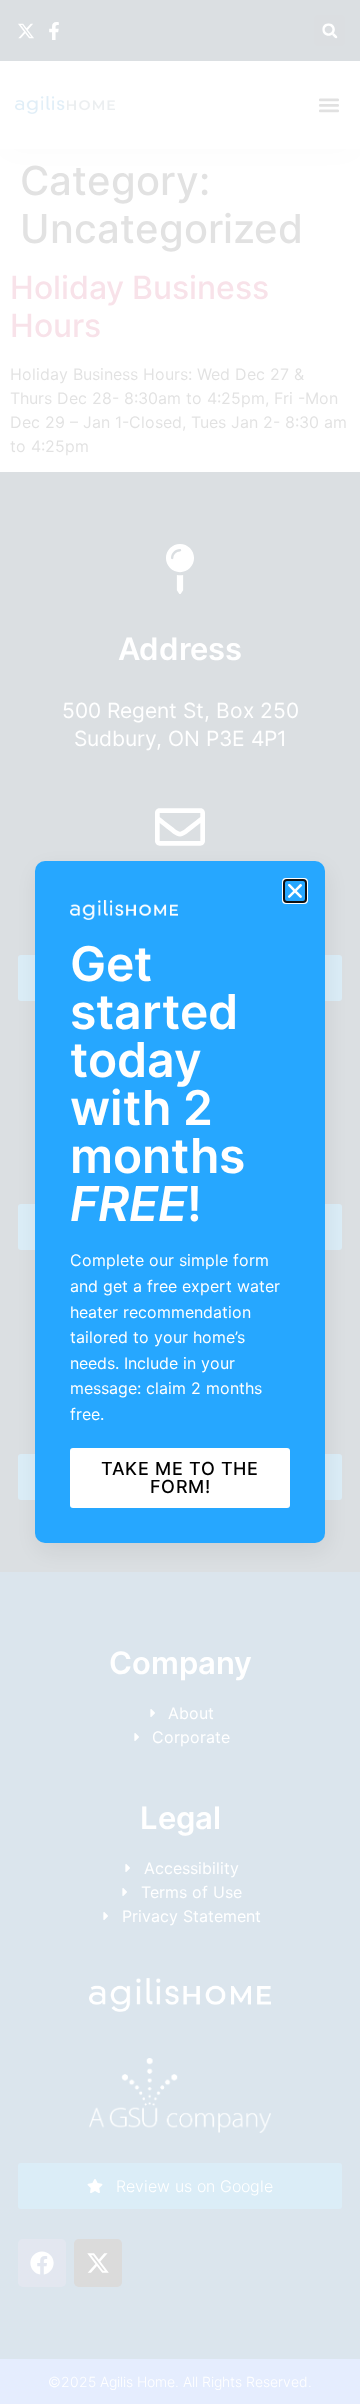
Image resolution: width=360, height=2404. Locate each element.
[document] (180, 1202)
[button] (295, 891)
